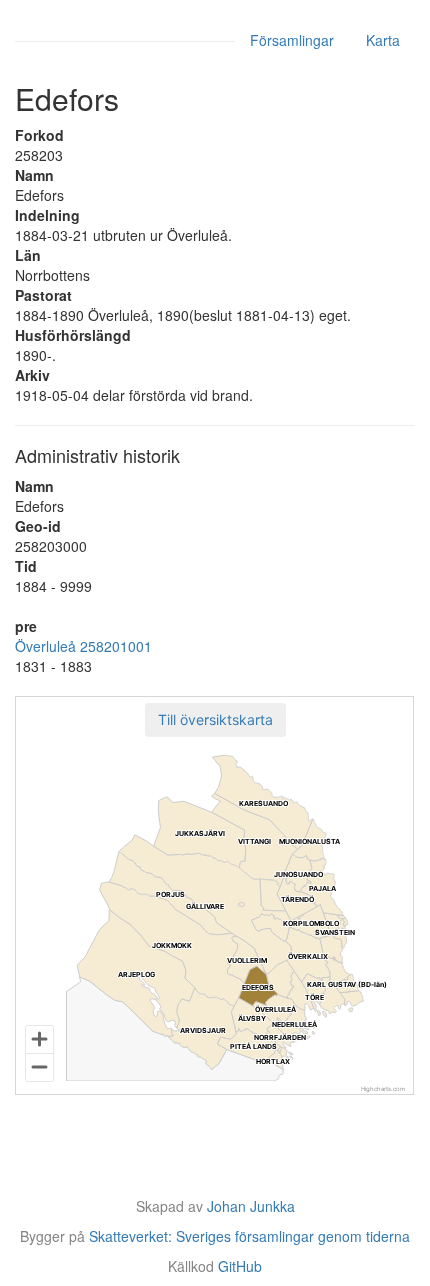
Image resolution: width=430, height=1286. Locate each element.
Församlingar (292, 40)
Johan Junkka (251, 1206)
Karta (383, 40)
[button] (215, 720)
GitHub (240, 1266)
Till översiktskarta (215, 719)
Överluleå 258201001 (83, 646)
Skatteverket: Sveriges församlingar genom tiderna (249, 1236)
